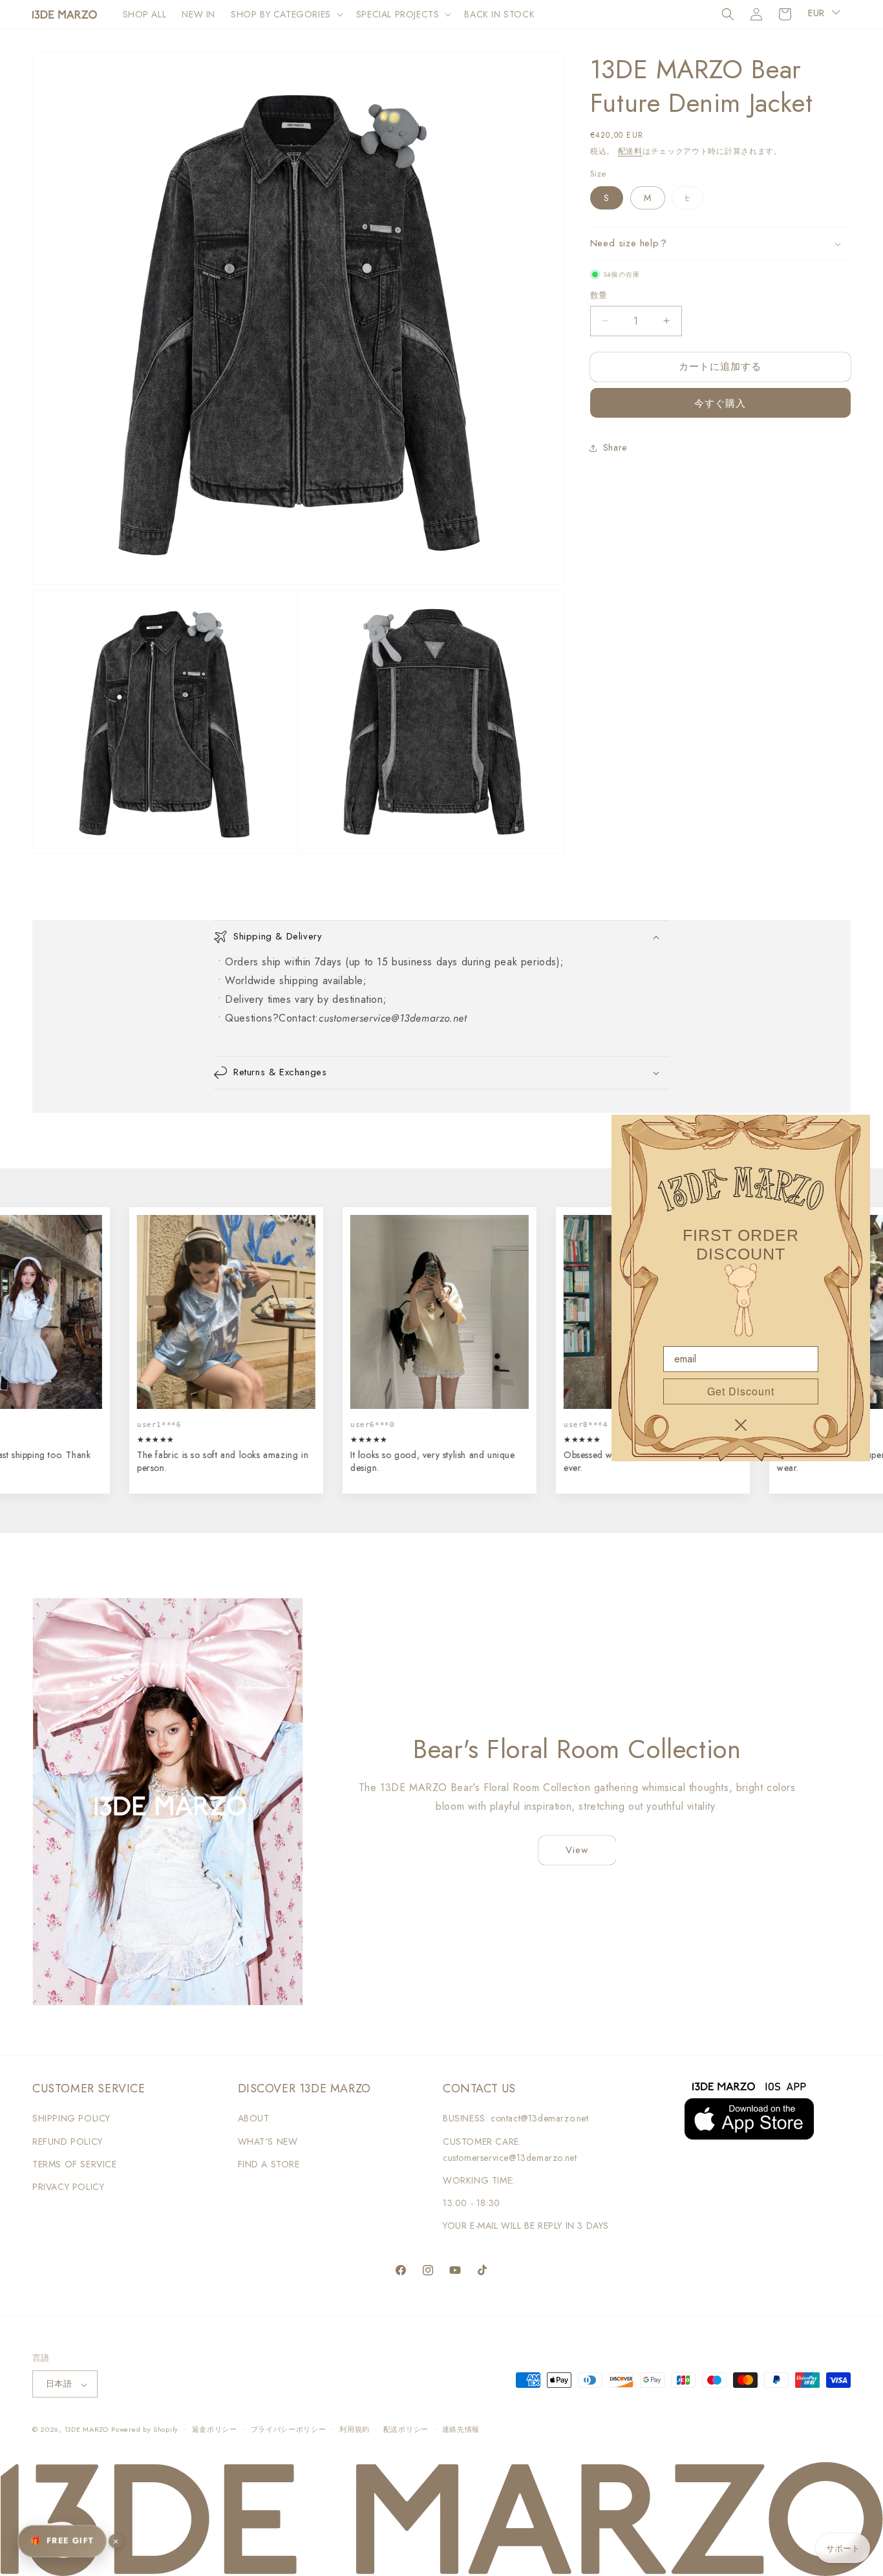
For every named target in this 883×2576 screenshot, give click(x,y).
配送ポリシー (406, 2430)
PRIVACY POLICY (68, 2187)
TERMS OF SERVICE (75, 2164)
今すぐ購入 (720, 403)
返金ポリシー (215, 2430)
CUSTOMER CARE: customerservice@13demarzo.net (510, 2150)
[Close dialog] (741, 1425)
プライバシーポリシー (289, 2430)
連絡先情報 (461, 2430)
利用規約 (355, 2430)
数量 (599, 295)
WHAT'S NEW (268, 2141)
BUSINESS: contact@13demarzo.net (516, 2118)
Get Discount (741, 1391)
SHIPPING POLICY (71, 2118)
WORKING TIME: (479, 2180)
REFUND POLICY (68, 2141)
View (577, 1850)
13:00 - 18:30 (472, 2203)
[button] (286, 14)
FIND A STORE (269, 2164)
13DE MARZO (86, 2430)
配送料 (630, 151)
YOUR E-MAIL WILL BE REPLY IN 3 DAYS (526, 2226)
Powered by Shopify (145, 2430)
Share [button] (615, 447)
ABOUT (254, 2118)
